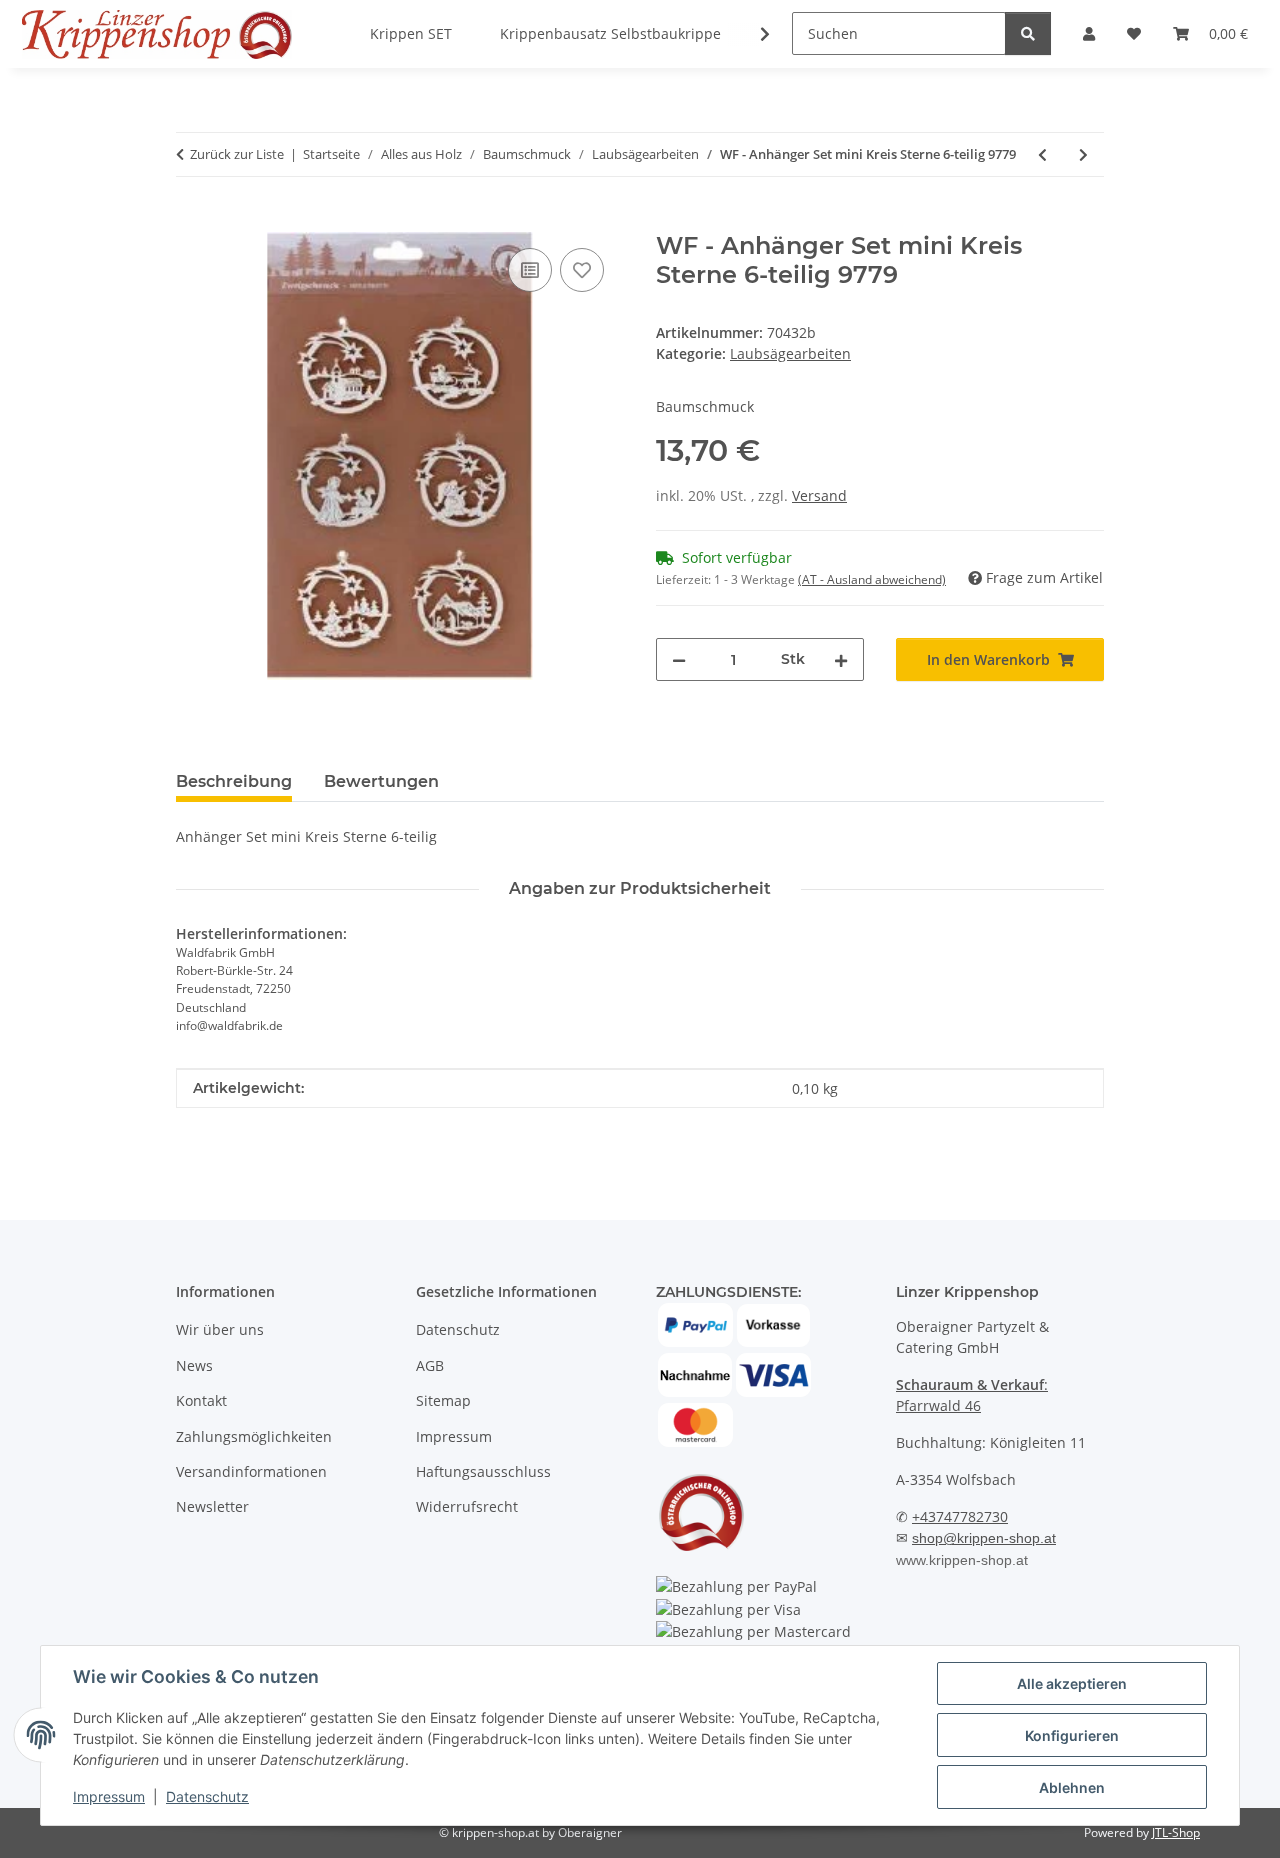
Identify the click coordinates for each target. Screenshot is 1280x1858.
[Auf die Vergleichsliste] (530, 270)
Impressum (109, 1796)
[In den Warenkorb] (192, 221)
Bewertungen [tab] (381, 781)
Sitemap (443, 1400)
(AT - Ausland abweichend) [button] (872, 579)
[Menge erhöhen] (841, 659)
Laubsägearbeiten (790, 353)
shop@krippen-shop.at (984, 1538)
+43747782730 (960, 1516)
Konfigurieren (1072, 1735)
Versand (819, 495)
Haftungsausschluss (483, 1471)
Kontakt (201, 1400)
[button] (752, 34)
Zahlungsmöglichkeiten (254, 1436)
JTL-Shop (1176, 1832)
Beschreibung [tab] (234, 781)
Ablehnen (1072, 1787)
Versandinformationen (251, 1471)
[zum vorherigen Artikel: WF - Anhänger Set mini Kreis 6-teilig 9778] (1042, 154)
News (194, 1365)
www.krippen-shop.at (962, 1560)
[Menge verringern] (679, 659)
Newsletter (212, 1506)
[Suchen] (1028, 33)
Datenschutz (207, 1796)
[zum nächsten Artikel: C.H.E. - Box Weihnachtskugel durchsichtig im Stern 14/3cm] (1083, 154)
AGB (430, 1365)
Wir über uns (220, 1329)
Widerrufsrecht (467, 1506)
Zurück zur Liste (237, 154)
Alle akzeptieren (1072, 1683)
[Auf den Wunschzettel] (582, 270)
